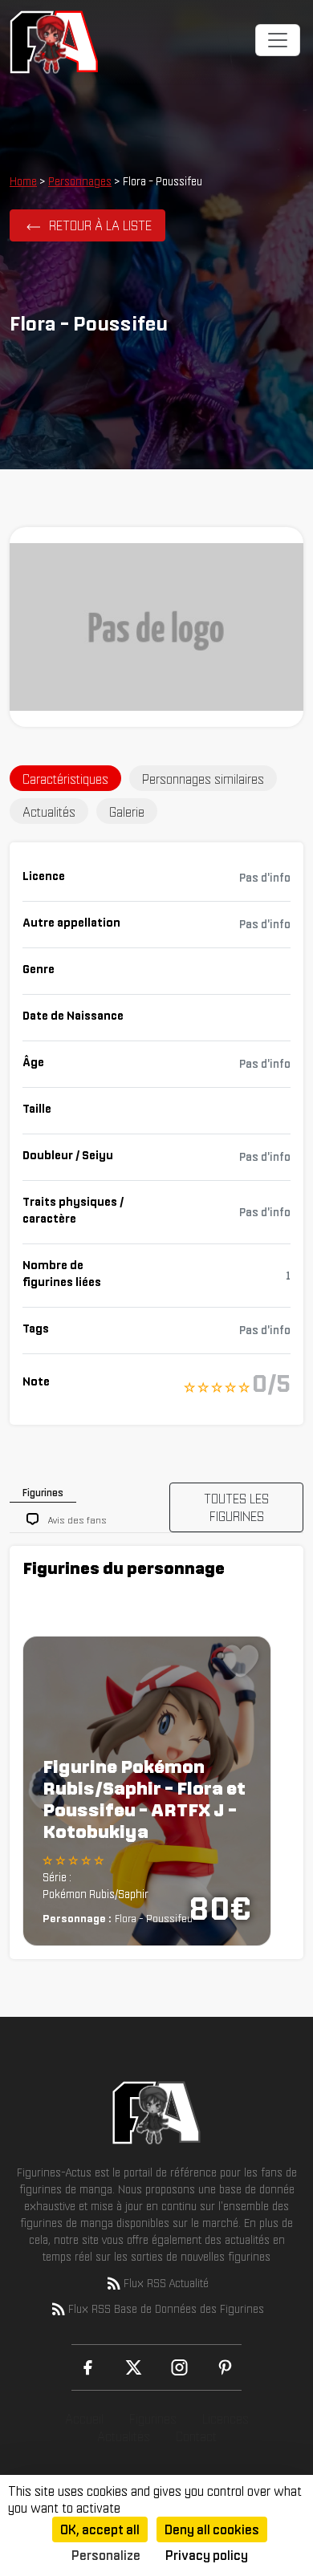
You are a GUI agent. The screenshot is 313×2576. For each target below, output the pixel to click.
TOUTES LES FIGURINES (236, 1507)
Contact (196, 2436)
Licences (226, 2419)
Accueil (84, 2419)
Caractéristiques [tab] (65, 779)
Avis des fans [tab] (77, 1520)
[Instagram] (179, 2367)
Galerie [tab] (127, 812)
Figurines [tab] (43, 1493)
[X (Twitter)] (134, 2367)
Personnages (80, 181)
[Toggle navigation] (278, 40)
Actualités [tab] (49, 812)
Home (23, 181)
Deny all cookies (212, 2529)
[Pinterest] (225, 2367)
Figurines (153, 2419)
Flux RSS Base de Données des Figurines (166, 2309)
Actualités (124, 2436)
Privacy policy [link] (207, 2555)
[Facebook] (88, 2367)
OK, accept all (100, 2529)
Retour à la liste (100, 225)
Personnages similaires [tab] (203, 779)
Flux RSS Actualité (166, 2283)
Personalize (106, 2555)
